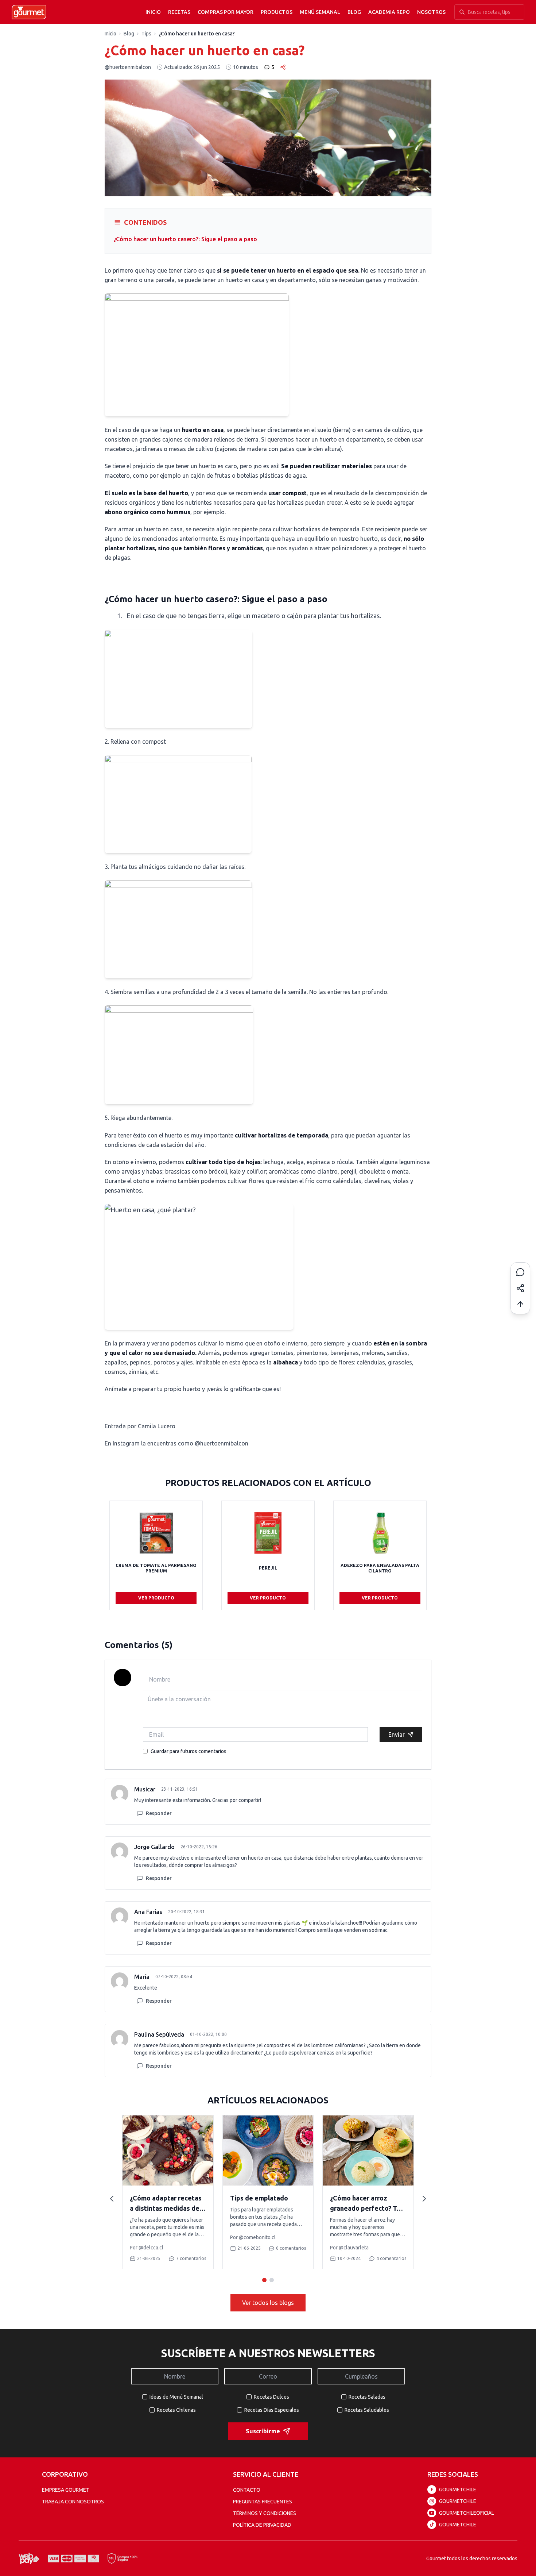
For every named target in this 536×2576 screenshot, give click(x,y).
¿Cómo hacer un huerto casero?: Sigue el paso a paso (185, 239)
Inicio (153, 12)
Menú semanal (320, 12)
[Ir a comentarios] (520, 1272)
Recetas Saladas (367, 2397)
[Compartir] (520, 1288)
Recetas (179, 12)
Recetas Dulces (271, 2397)
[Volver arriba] (520, 1304)
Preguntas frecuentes (263, 2502)
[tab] (264, 2280)
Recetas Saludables (367, 2410)
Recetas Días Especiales (272, 2410)
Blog (354, 12)
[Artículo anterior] (112, 2199)
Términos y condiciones (265, 2513)
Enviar (397, 1734)
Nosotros (431, 12)
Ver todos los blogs (268, 2303)
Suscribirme (263, 2431)
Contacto (247, 2490)
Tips (146, 34)
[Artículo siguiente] (424, 2199)
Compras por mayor (226, 12)
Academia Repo (389, 12)
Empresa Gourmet (66, 2490)
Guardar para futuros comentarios (189, 1751)
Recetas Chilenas (176, 2410)
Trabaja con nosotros (73, 2502)
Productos (277, 12)
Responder (159, 1813)
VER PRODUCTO (156, 1598)
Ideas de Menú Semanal (176, 2397)
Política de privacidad (262, 2525)
